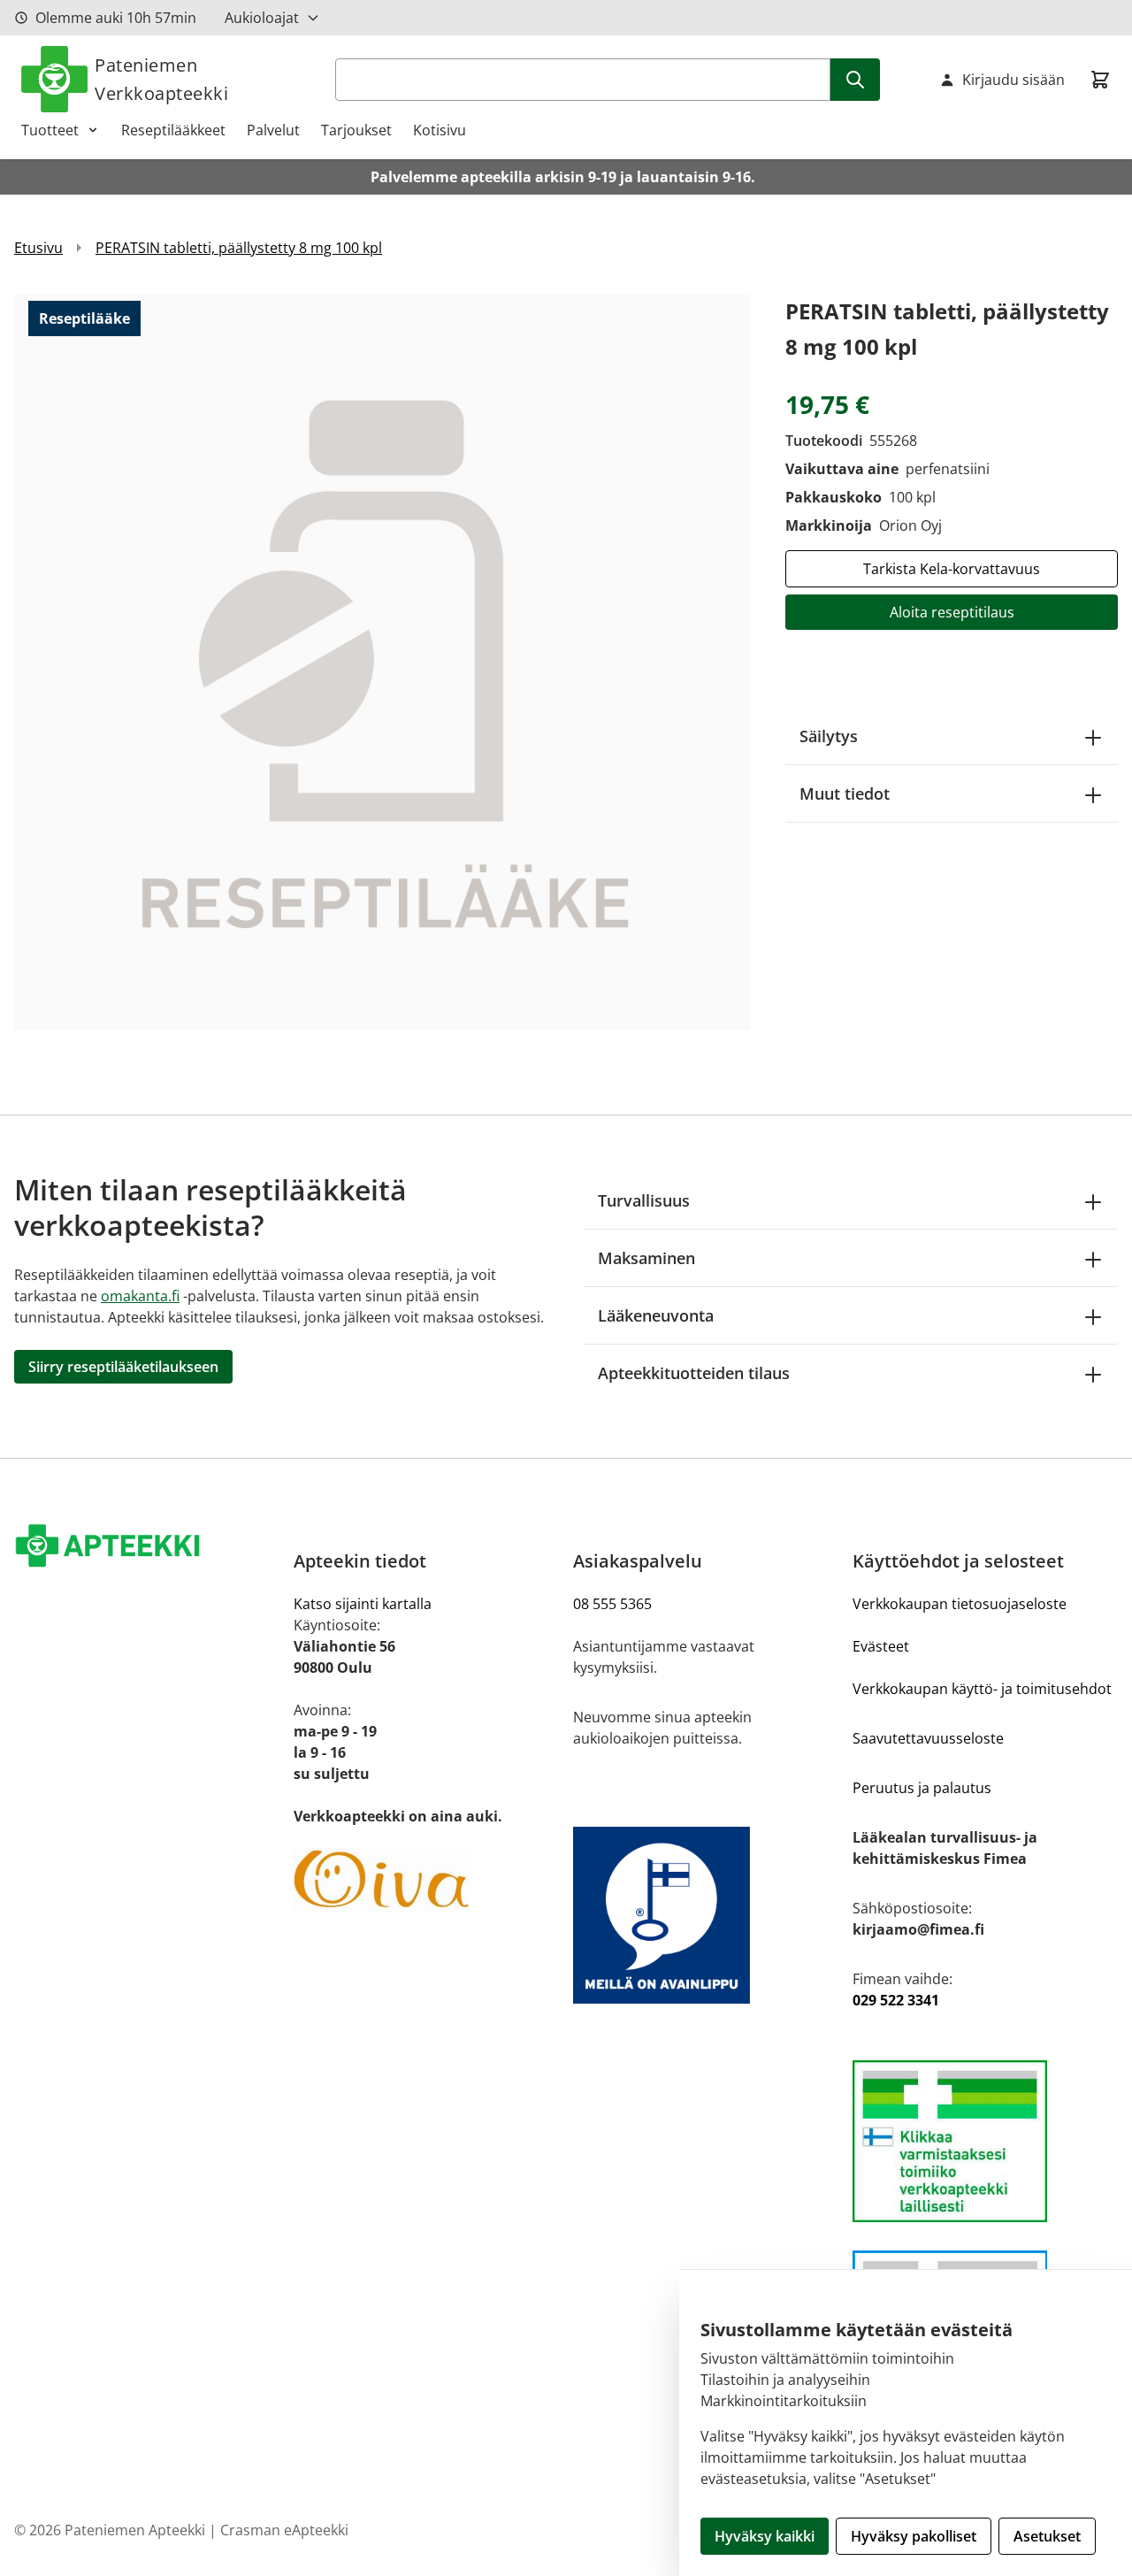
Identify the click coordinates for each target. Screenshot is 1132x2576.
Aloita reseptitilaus (952, 612)
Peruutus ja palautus (922, 1788)
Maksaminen (646, 1258)
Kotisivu (440, 130)
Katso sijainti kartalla (363, 1604)
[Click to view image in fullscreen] (382, 662)
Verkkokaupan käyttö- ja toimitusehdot (982, 1689)
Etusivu (38, 248)
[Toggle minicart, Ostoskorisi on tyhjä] (1100, 80)
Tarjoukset (356, 130)
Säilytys (829, 736)
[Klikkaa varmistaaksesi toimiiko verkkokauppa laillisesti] (985, 2141)
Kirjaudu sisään (1013, 80)
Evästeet (881, 1646)
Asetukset (1047, 2536)
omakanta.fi (140, 1296)
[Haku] (855, 80)
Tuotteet (50, 130)
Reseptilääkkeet (173, 130)
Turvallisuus (644, 1200)
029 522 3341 (896, 2000)
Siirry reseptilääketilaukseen (123, 1367)
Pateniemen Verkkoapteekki (161, 79)
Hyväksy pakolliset (914, 2536)
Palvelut (273, 130)
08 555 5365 (612, 1604)
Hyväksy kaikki (765, 2536)
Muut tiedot (845, 793)
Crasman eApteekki (284, 2530)
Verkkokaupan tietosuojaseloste (960, 1604)
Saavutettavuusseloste (928, 1738)
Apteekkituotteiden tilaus (694, 1373)
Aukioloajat (262, 18)
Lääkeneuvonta (656, 1315)
